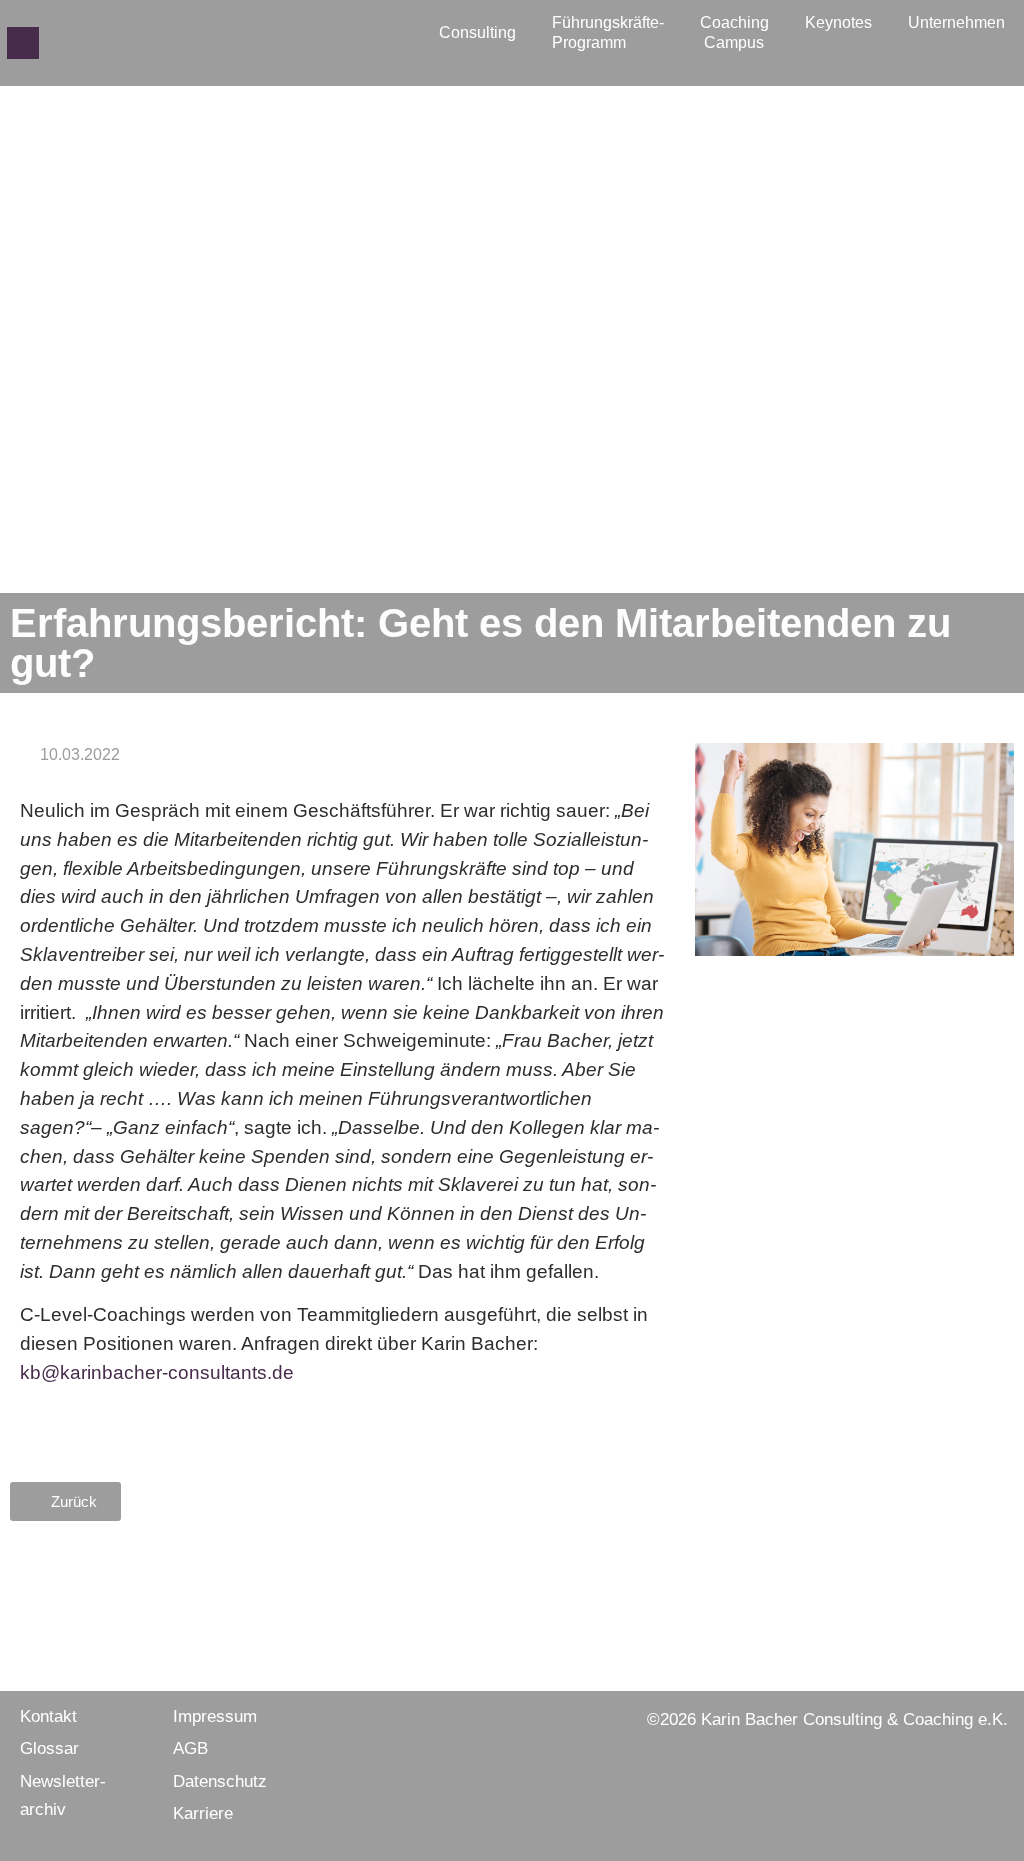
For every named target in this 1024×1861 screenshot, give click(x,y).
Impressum (215, 1716)
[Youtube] (151, 43)
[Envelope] (23, 43)
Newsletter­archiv (63, 1796)
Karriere (203, 1813)
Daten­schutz (220, 1781)
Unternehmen (956, 22)
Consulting (477, 32)
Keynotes (838, 22)
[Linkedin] (119, 43)
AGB (190, 1748)
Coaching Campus (734, 32)
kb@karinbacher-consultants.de (157, 1372)
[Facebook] (55, 43)
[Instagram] (87, 43)
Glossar (49, 1748)
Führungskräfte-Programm (608, 32)
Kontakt (48, 1716)
